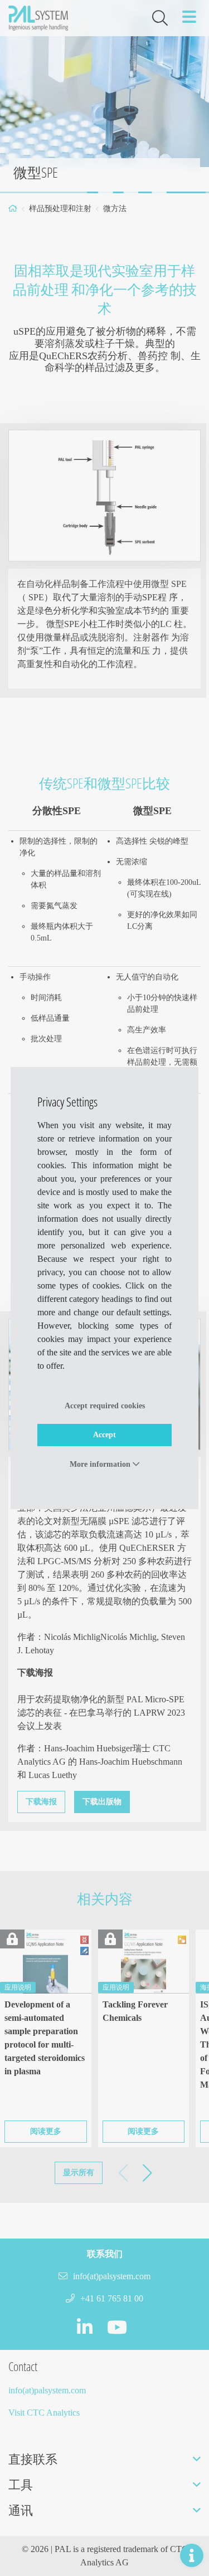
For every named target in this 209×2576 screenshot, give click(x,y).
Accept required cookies (105, 1406)
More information (101, 1464)
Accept (104, 1435)
